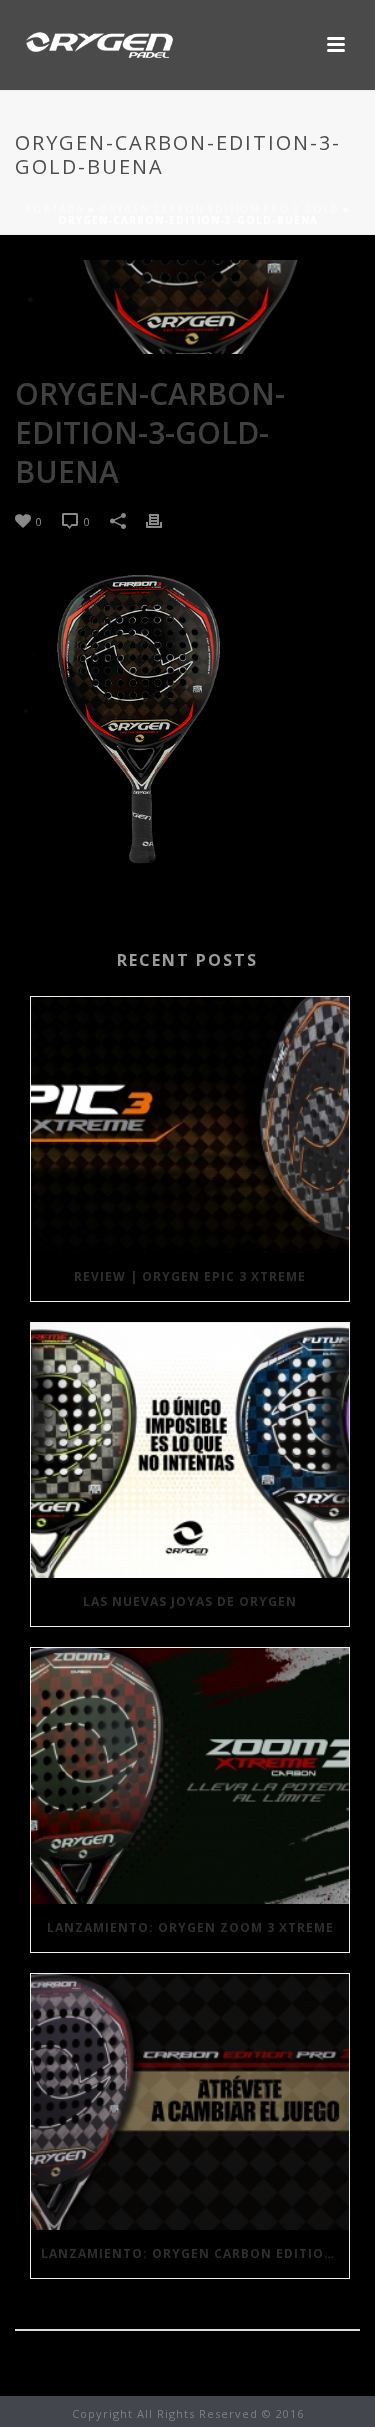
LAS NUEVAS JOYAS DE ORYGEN (190, 1601)
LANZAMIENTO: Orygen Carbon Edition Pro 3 (195, 2253)
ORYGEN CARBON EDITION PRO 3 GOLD (219, 209)
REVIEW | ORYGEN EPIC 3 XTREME (190, 1276)
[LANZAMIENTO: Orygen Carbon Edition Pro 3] (190, 2102)
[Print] (164, 520)
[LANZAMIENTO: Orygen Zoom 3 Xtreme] (190, 1776)
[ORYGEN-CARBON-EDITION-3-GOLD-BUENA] (187, 307)
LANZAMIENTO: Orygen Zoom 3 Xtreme (190, 1927)
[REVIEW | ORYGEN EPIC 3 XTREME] (190, 1125)
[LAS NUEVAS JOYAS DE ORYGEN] (190, 1451)
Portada (54, 209)
